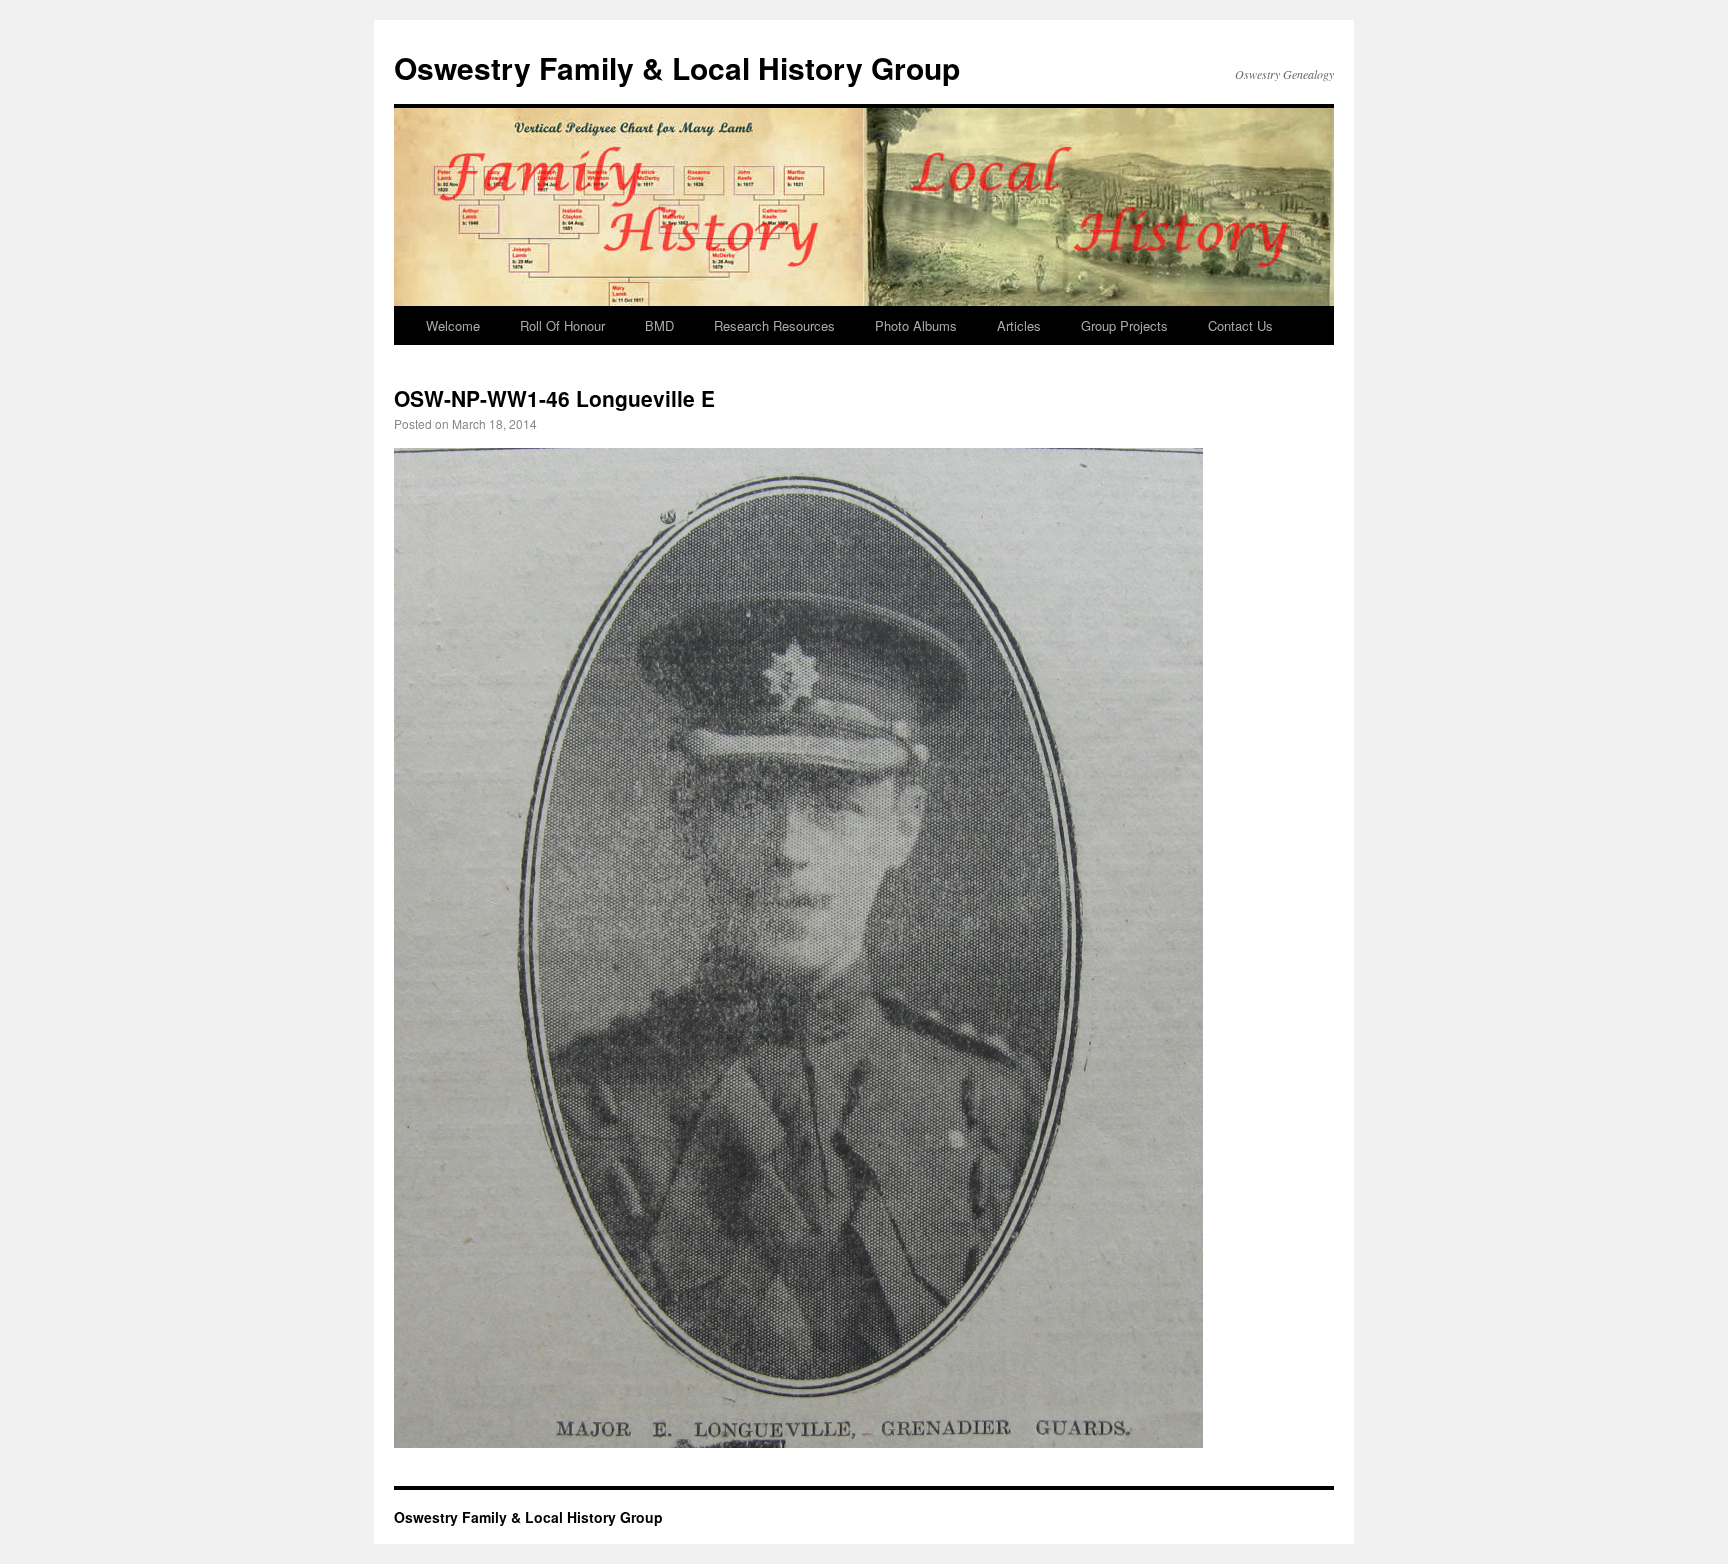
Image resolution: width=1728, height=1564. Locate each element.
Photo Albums (916, 325)
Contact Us (1240, 325)
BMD (659, 325)
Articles (1019, 325)
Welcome (453, 325)
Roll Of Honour (562, 325)
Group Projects (1124, 325)
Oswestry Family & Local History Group (677, 67)
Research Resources (774, 325)
